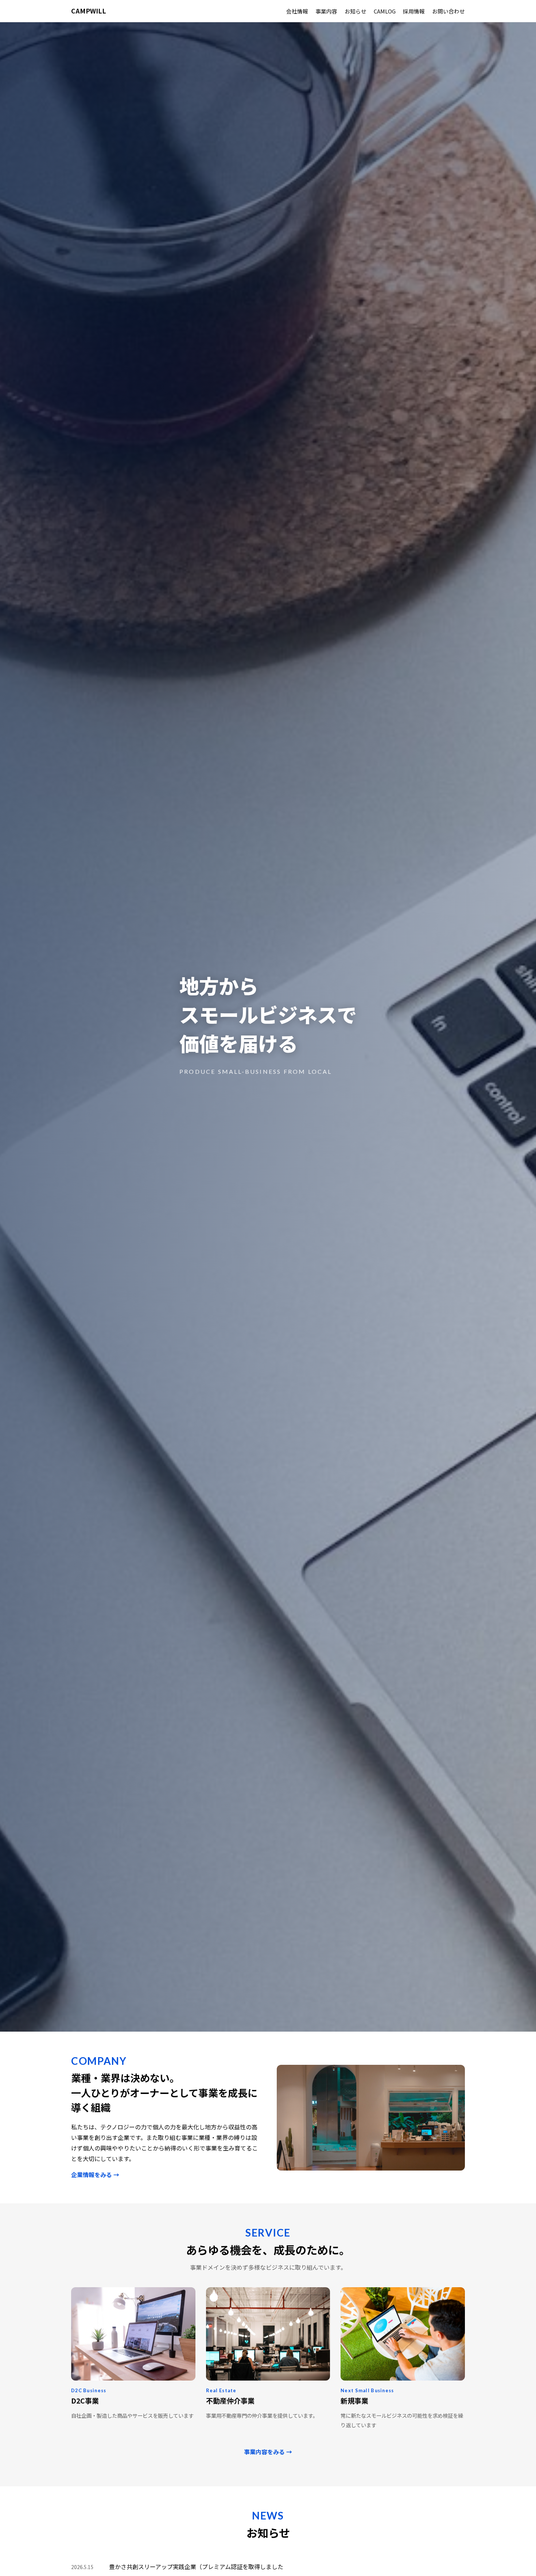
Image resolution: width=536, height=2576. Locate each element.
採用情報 (414, 11)
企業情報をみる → (95, 2175)
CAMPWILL (89, 11)
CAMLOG (385, 11)
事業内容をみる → (268, 2452)
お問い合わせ (448, 11)
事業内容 (326, 11)
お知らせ (356, 11)
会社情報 (297, 11)
